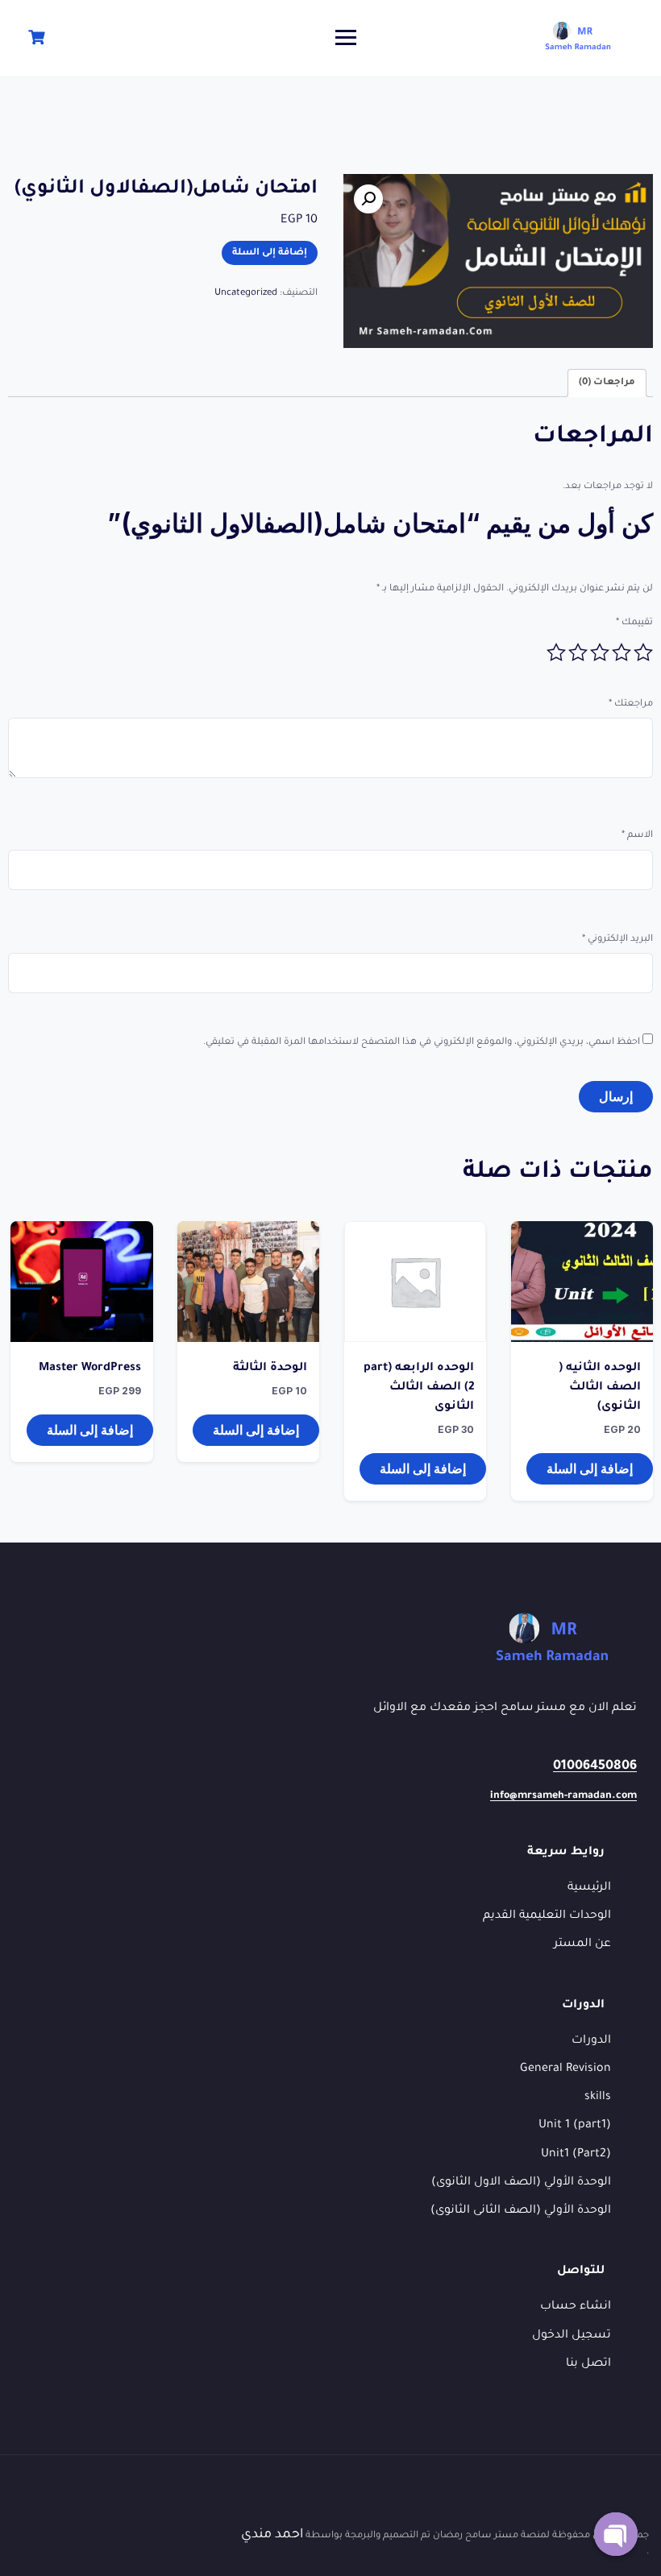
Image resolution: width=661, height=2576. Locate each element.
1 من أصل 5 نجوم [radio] (643, 652)
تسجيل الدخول (572, 2336)
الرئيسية (589, 1888)
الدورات (591, 2041)
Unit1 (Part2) (576, 2155)
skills (598, 2098)
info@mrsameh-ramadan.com (563, 1796)
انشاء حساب (576, 2307)
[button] (368, 199)
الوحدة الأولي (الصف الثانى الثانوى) (521, 2211)
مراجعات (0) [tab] (607, 383)
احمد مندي (272, 2535)
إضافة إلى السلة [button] (590, 1468)
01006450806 (595, 1766)
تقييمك (634, 623)
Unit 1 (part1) (575, 2126)
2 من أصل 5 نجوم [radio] (622, 652)
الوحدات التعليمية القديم (547, 1916)
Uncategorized (246, 294)
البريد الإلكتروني (617, 940)
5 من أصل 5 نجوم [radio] (556, 652)
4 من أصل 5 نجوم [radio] (578, 652)
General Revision (565, 2069)
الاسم (637, 836)
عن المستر (582, 1944)
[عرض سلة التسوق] (35, 37)
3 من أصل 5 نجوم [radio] (600, 652)
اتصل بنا (588, 2364)
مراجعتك (631, 704)
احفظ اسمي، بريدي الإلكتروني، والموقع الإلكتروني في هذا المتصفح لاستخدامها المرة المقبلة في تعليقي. (422, 1043)
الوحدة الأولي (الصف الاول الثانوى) (521, 2183)
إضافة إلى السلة (270, 253)
